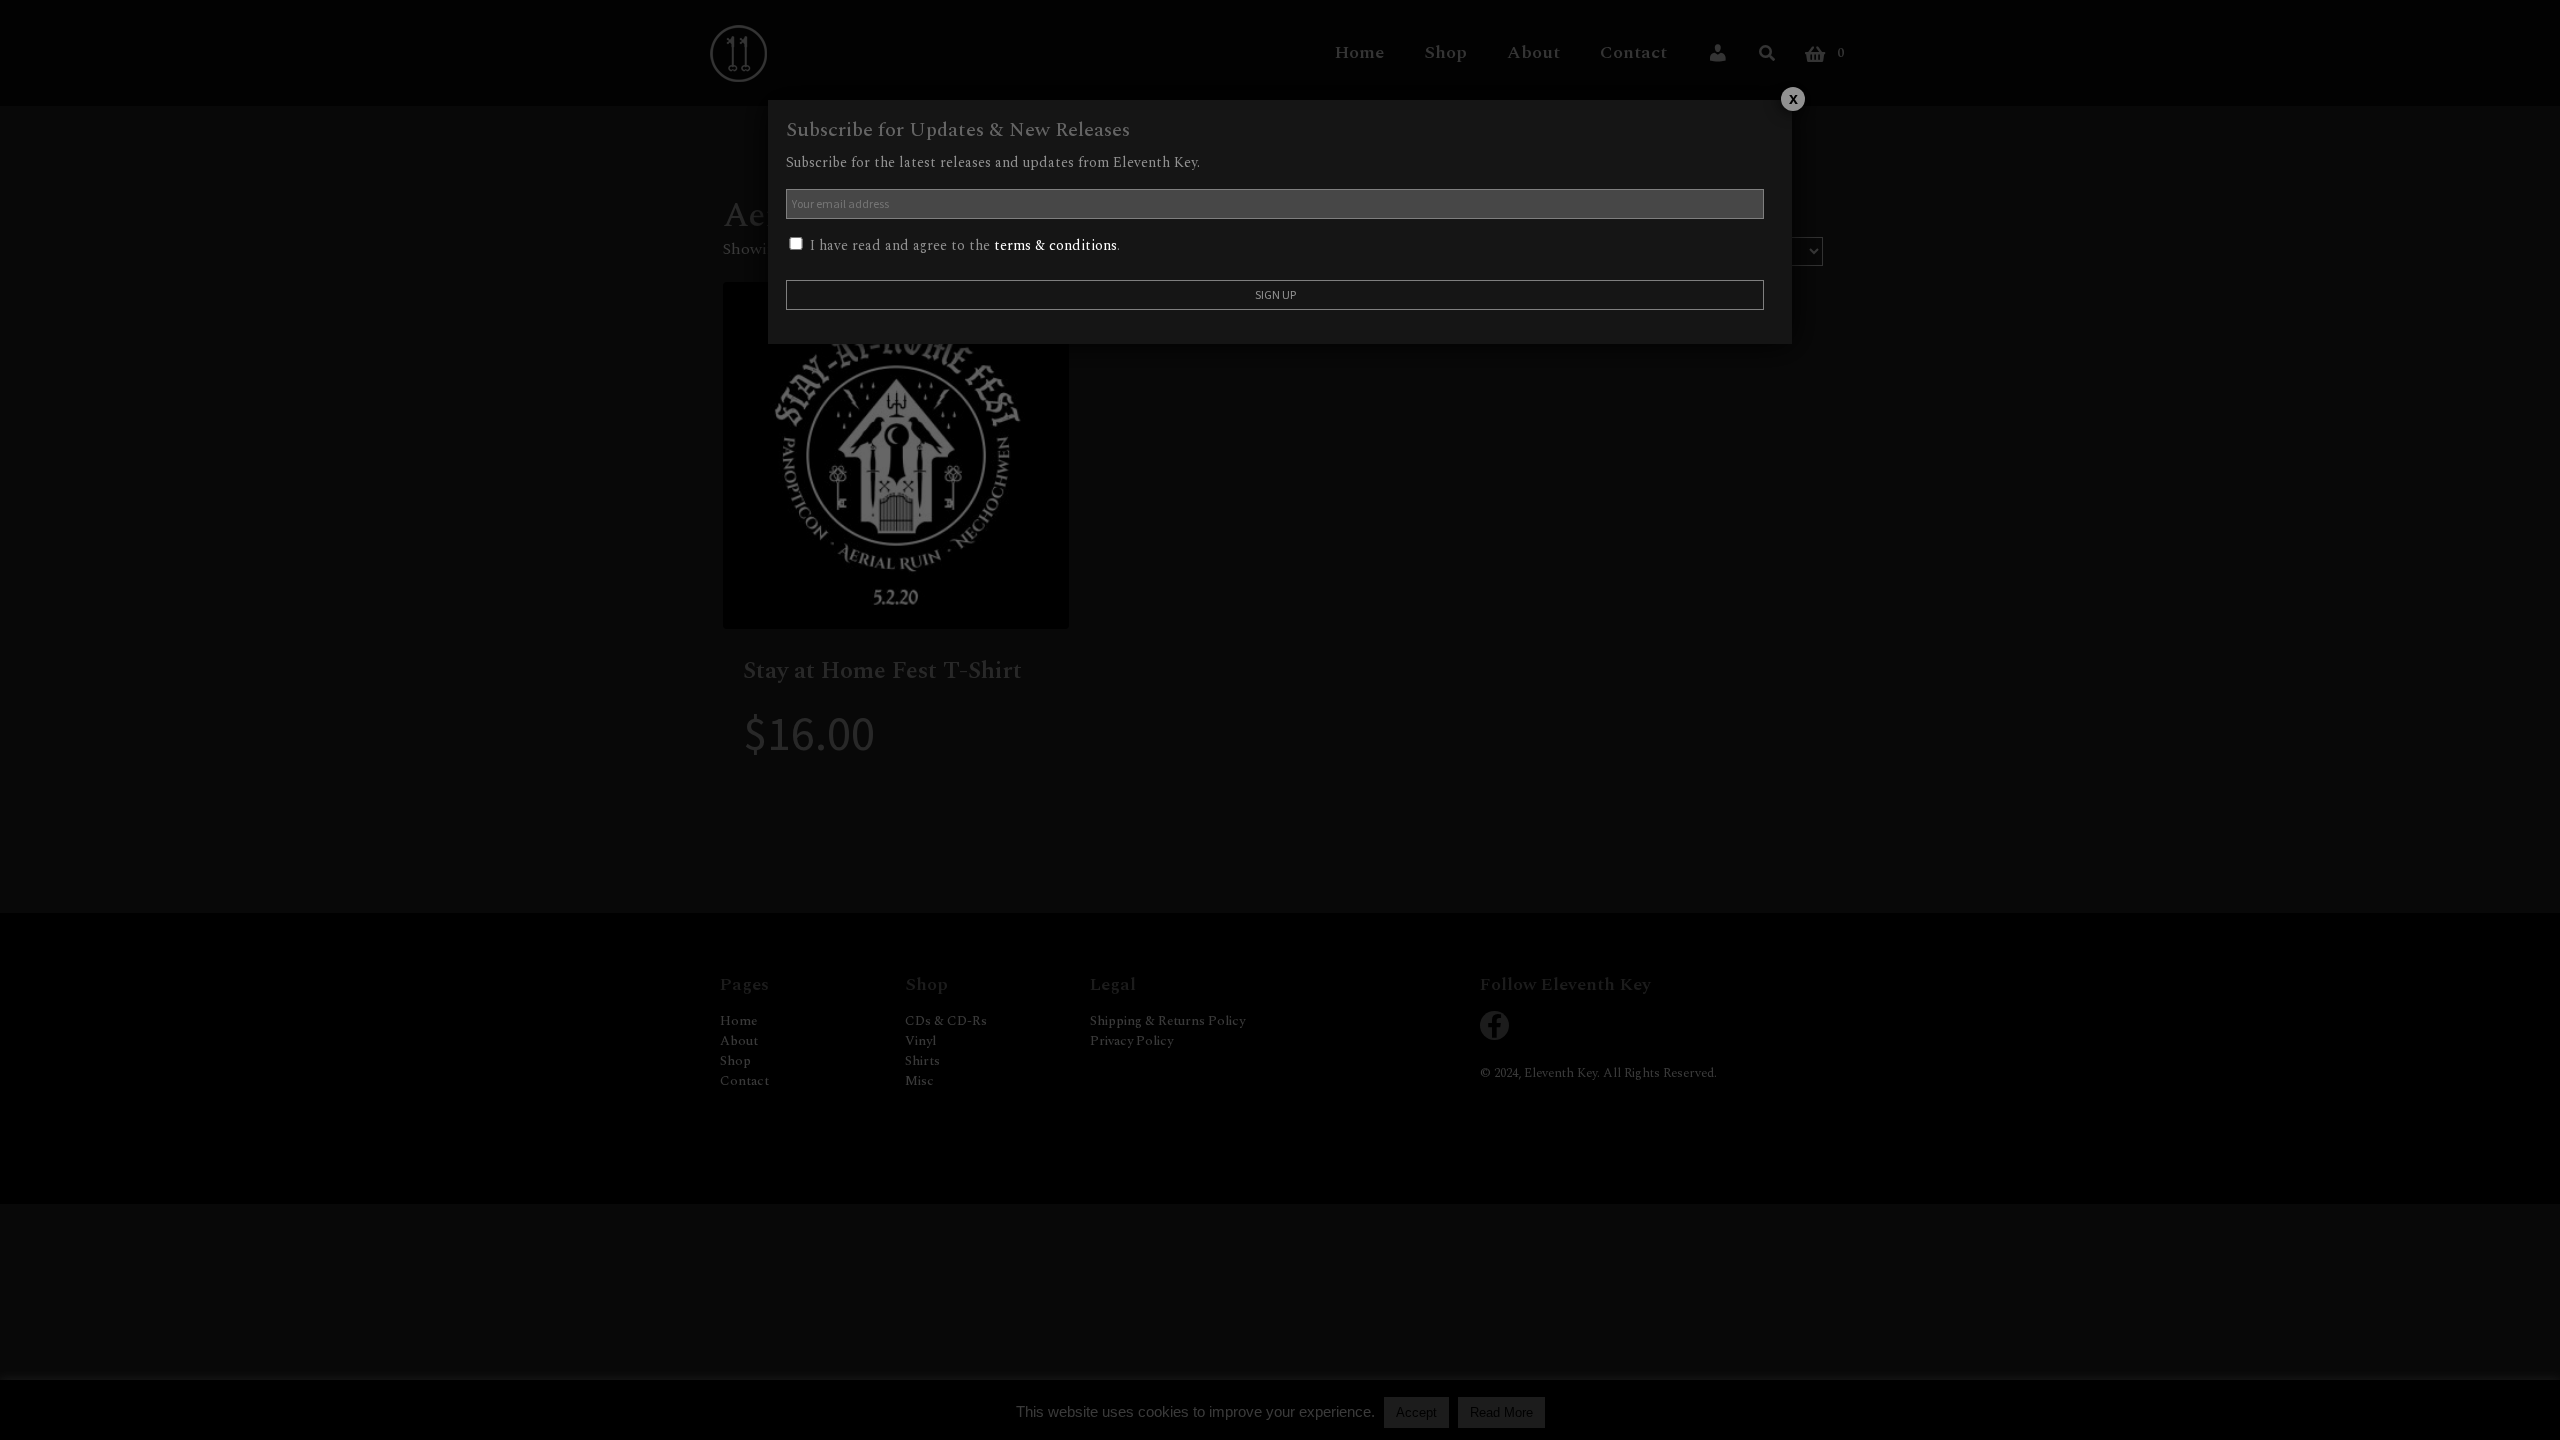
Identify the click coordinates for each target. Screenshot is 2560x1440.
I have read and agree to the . (963, 245)
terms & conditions (1055, 245)
